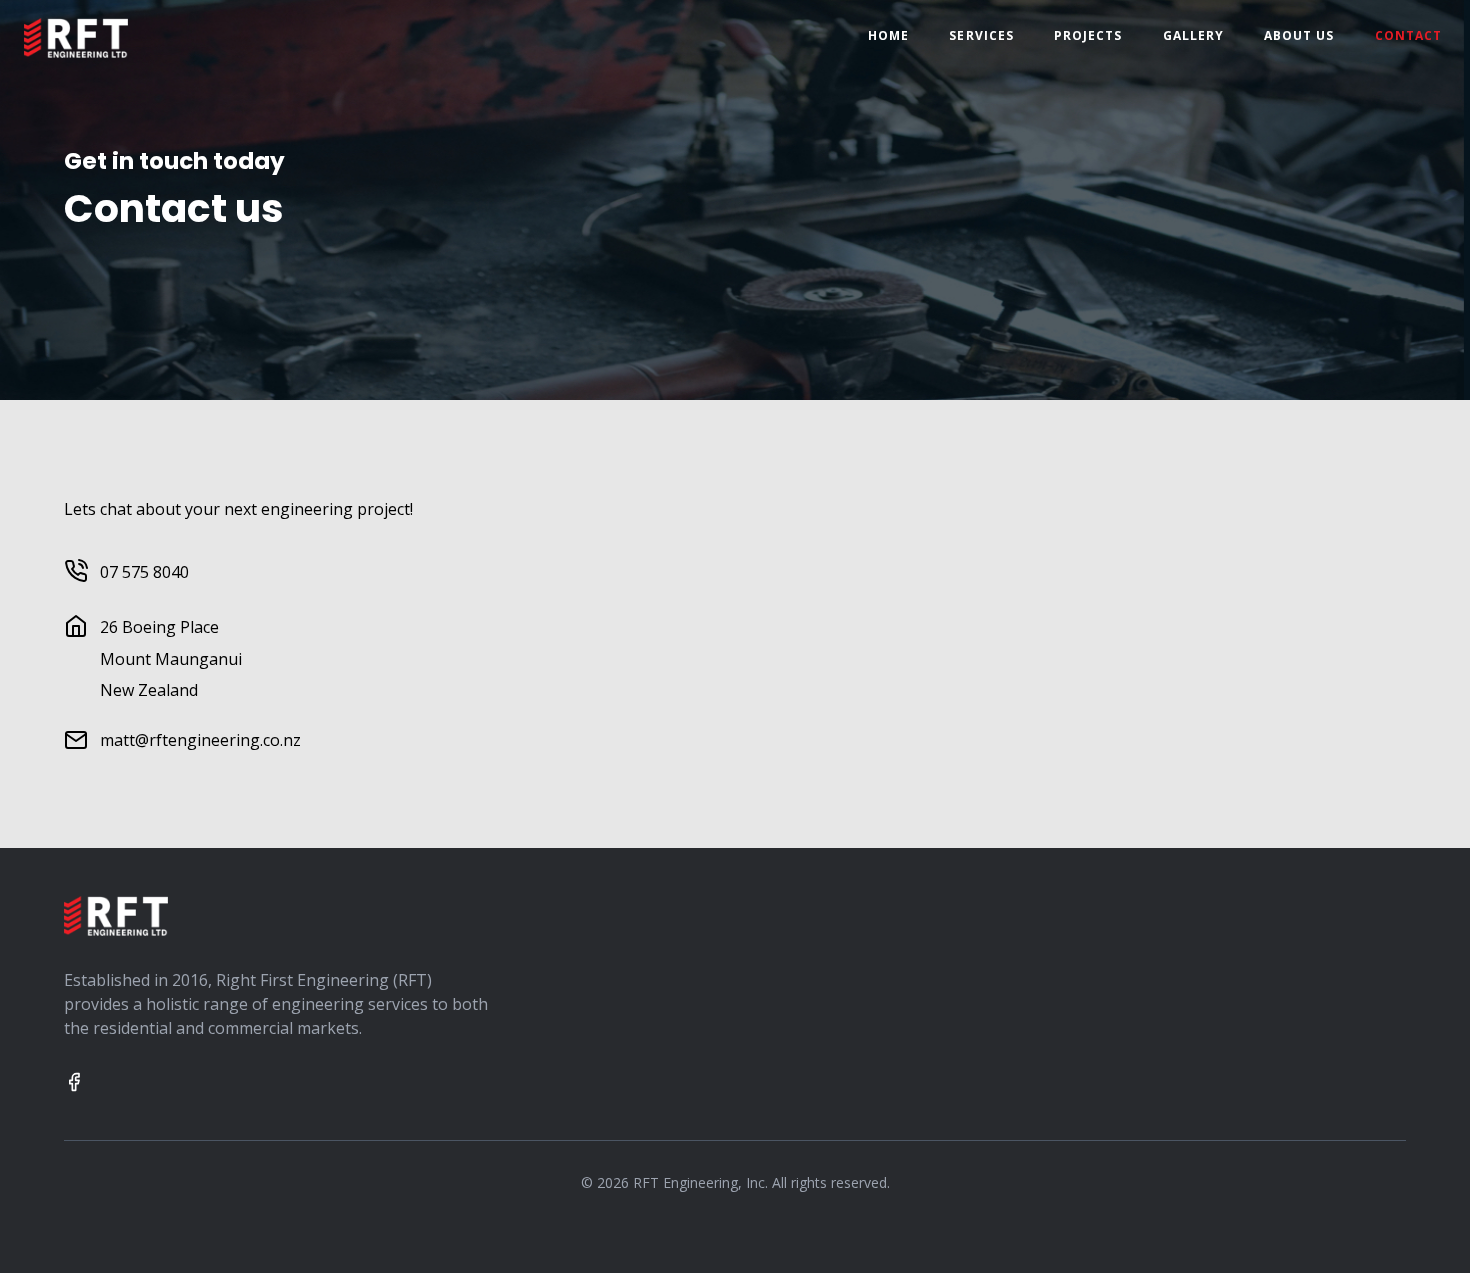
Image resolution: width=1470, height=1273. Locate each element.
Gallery (1193, 35)
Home (888, 35)
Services (981, 35)
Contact (1408, 35)
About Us (1299, 35)
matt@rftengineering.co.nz (200, 740)
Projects (1088, 35)
